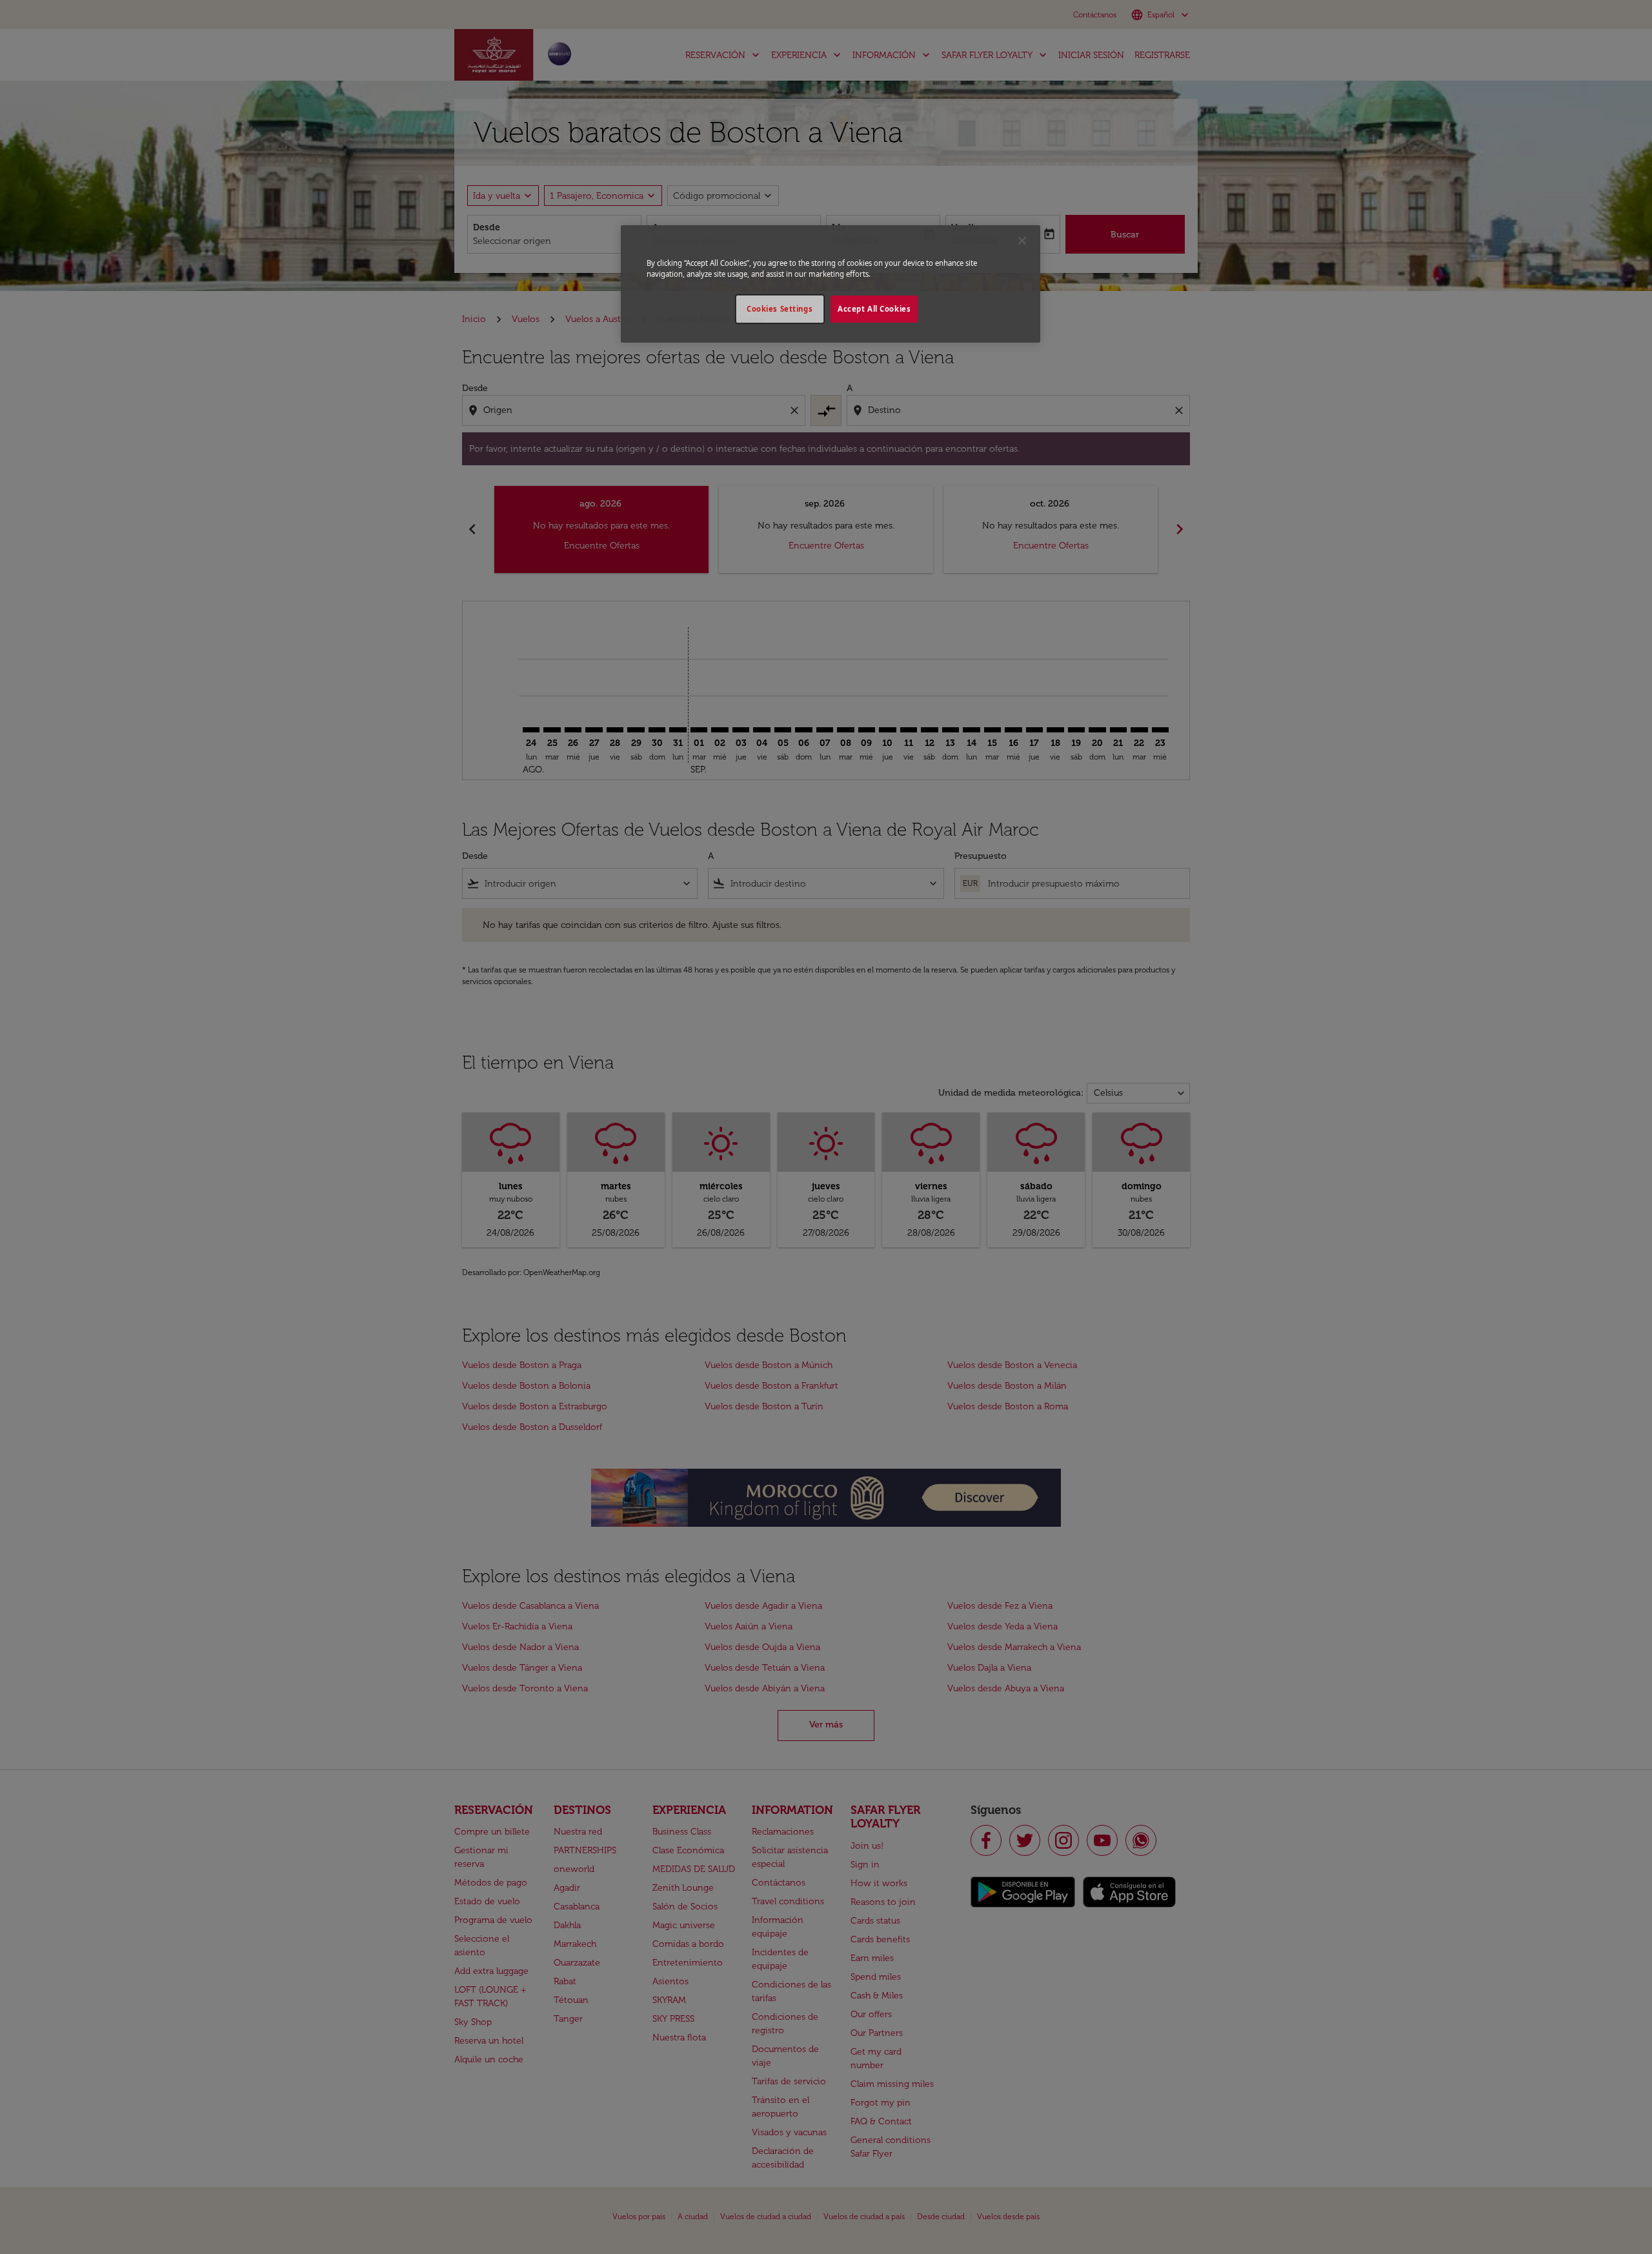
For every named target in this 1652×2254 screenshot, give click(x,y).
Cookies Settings (780, 309)
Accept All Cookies (874, 309)
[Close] (1022, 241)
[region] (831, 284)
